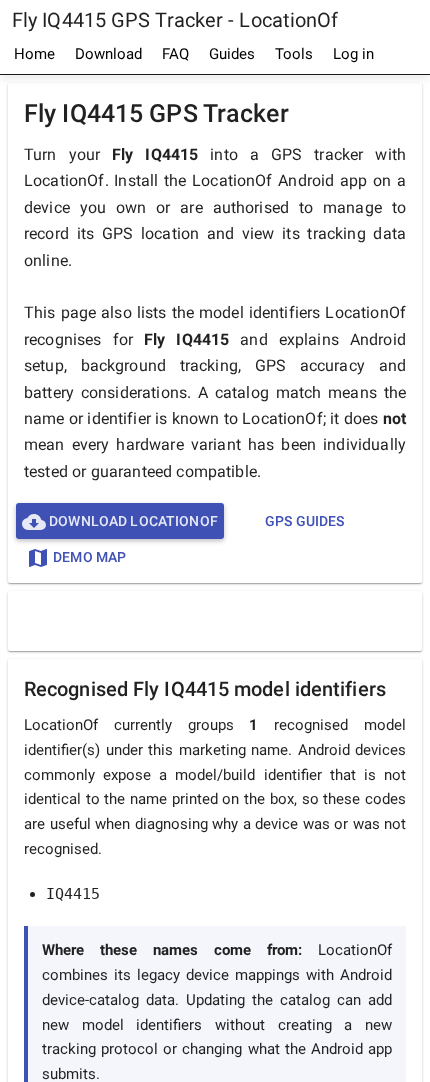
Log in (353, 54)
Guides (232, 54)
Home (34, 54)
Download (108, 54)
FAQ (175, 54)
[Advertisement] (220, 620)
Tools (294, 54)
